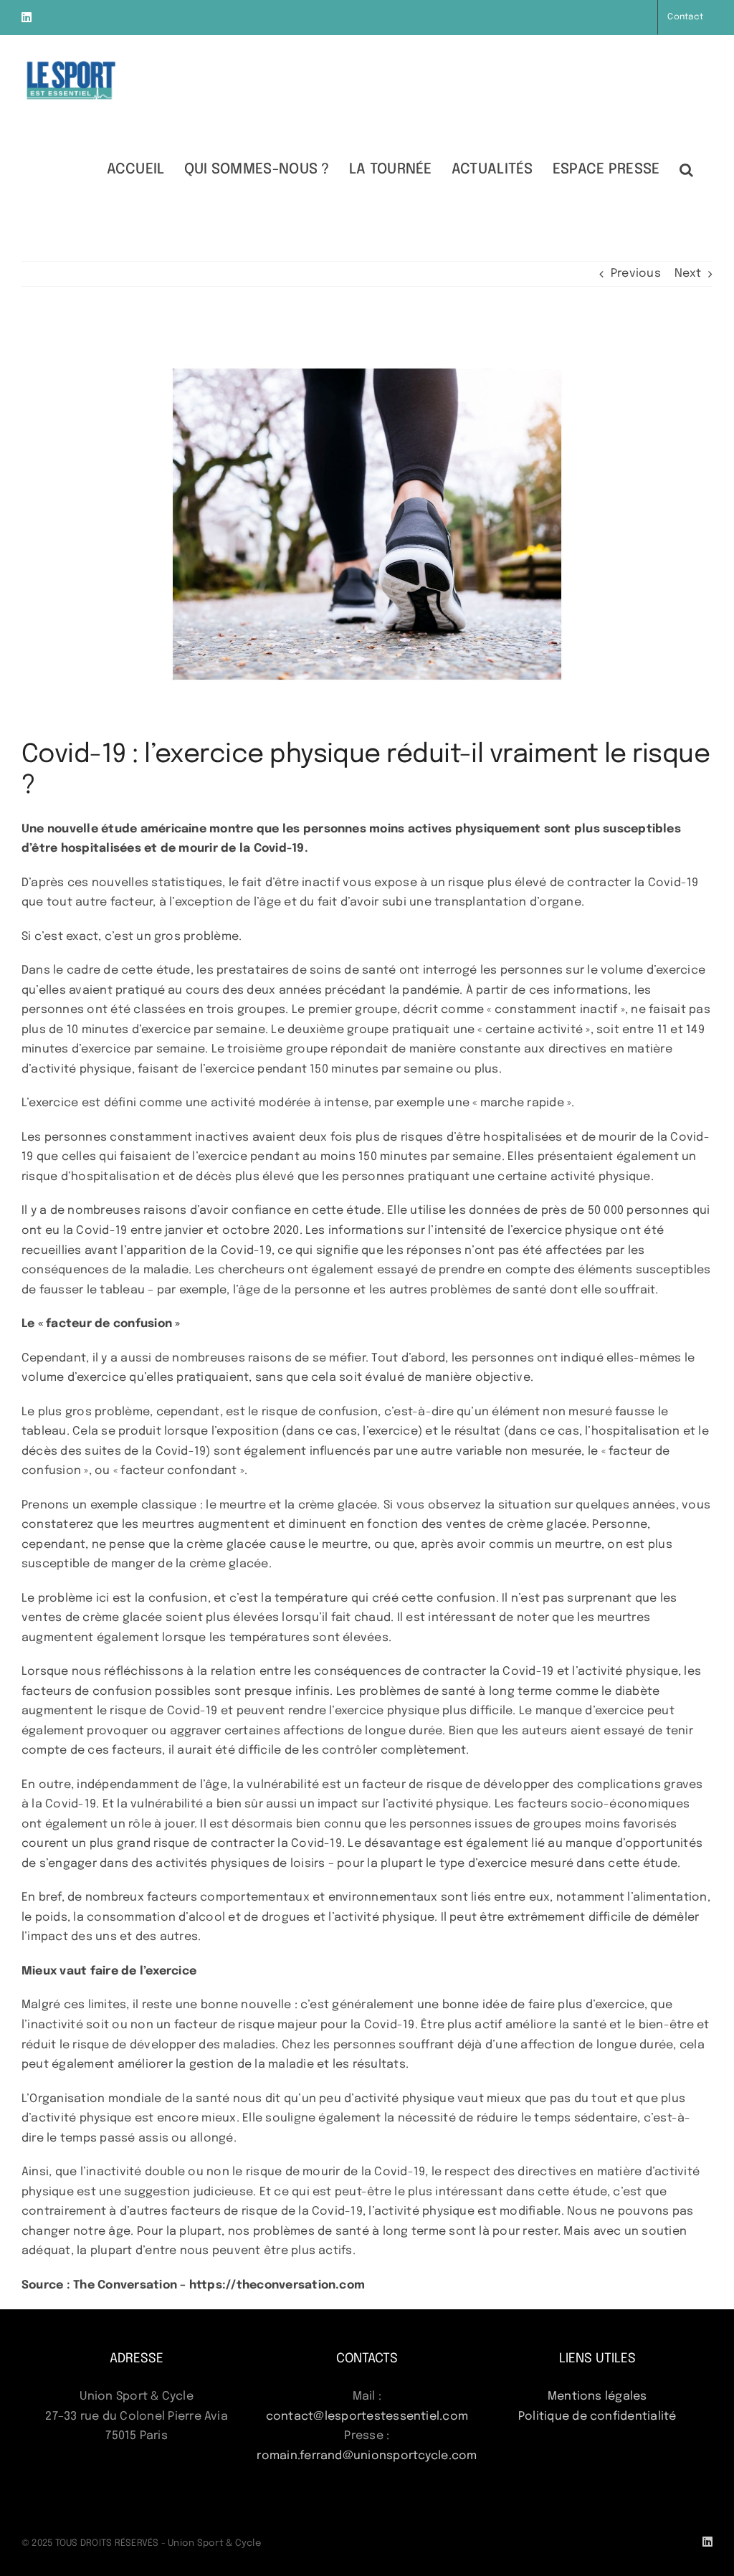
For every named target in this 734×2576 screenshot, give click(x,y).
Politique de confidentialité (597, 2416)
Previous (636, 274)
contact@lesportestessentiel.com (367, 2416)
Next (688, 274)
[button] (686, 169)
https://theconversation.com (277, 2285)
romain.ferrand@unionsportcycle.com (367, 2456)
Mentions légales (597, 2396)
